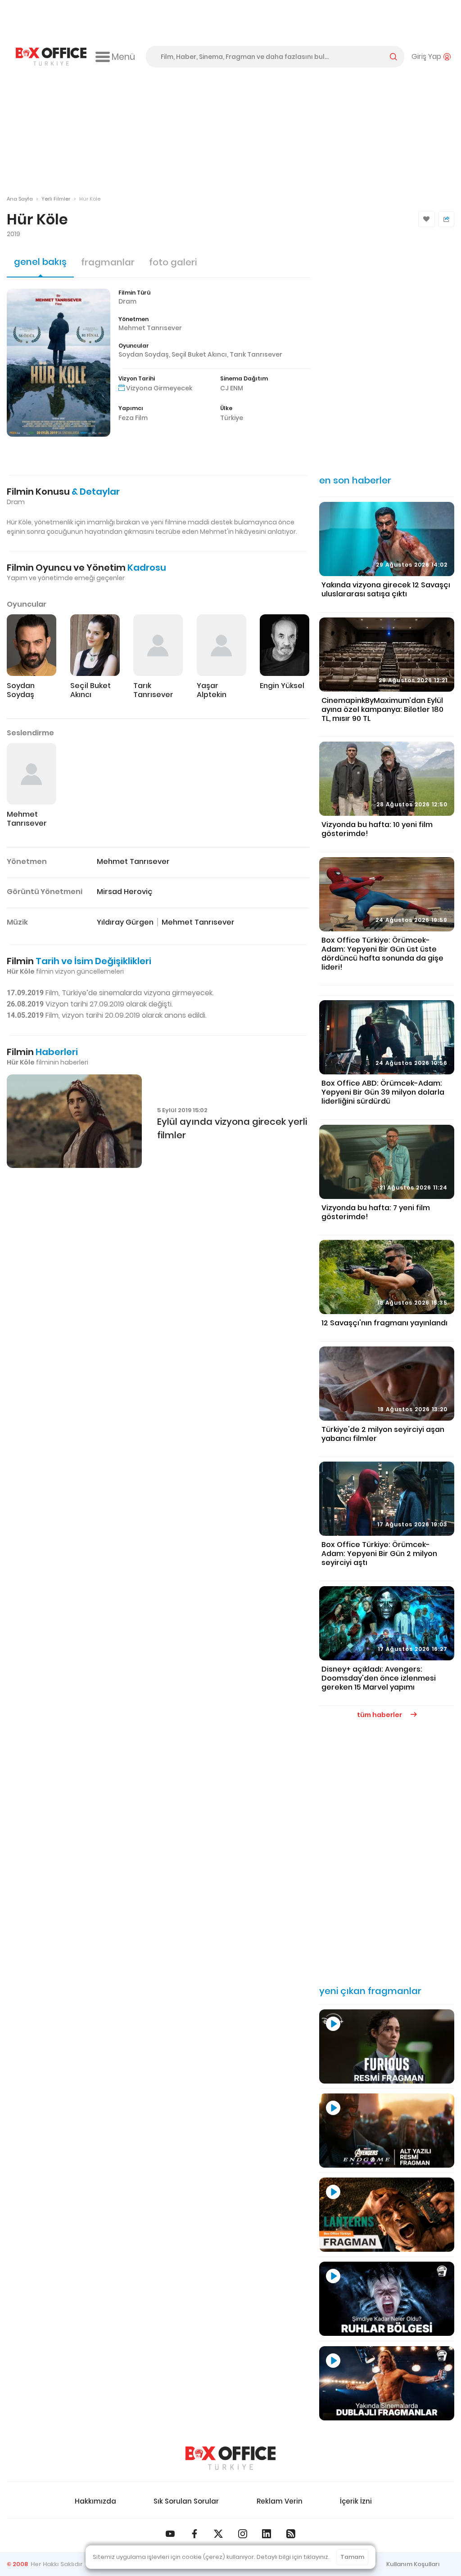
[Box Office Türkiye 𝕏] (218, 2534)
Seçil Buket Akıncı (199, 354)
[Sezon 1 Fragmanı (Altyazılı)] (387, 2215)
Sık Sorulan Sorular (186, 2501)
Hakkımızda (95, 2501)
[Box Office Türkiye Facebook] (194, 2534)
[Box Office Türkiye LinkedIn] (267, 2534)
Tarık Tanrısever (256, 354)
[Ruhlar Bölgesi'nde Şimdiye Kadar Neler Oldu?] (387, 2299)
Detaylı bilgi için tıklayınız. (293, 2557)
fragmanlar (108, 262)
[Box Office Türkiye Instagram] (243, 2534)
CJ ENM (232, 388)
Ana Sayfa (20, 199)
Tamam (352, 2557)
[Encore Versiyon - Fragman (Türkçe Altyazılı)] (387, 2131)
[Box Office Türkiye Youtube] (170, 2534)
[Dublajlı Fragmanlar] (387, 2383)
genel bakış (40, 262)
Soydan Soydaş (144, 354)
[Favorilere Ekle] (427, 219)
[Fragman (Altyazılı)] (387, 2046)
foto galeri (173, 262)
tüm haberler (380, 1715)
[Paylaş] (446, 219)
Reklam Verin (280, 2501)
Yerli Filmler (56, 199)
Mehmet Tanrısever (150, 328)
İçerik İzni (356, 2501)
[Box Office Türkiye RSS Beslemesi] (291, 2534)
